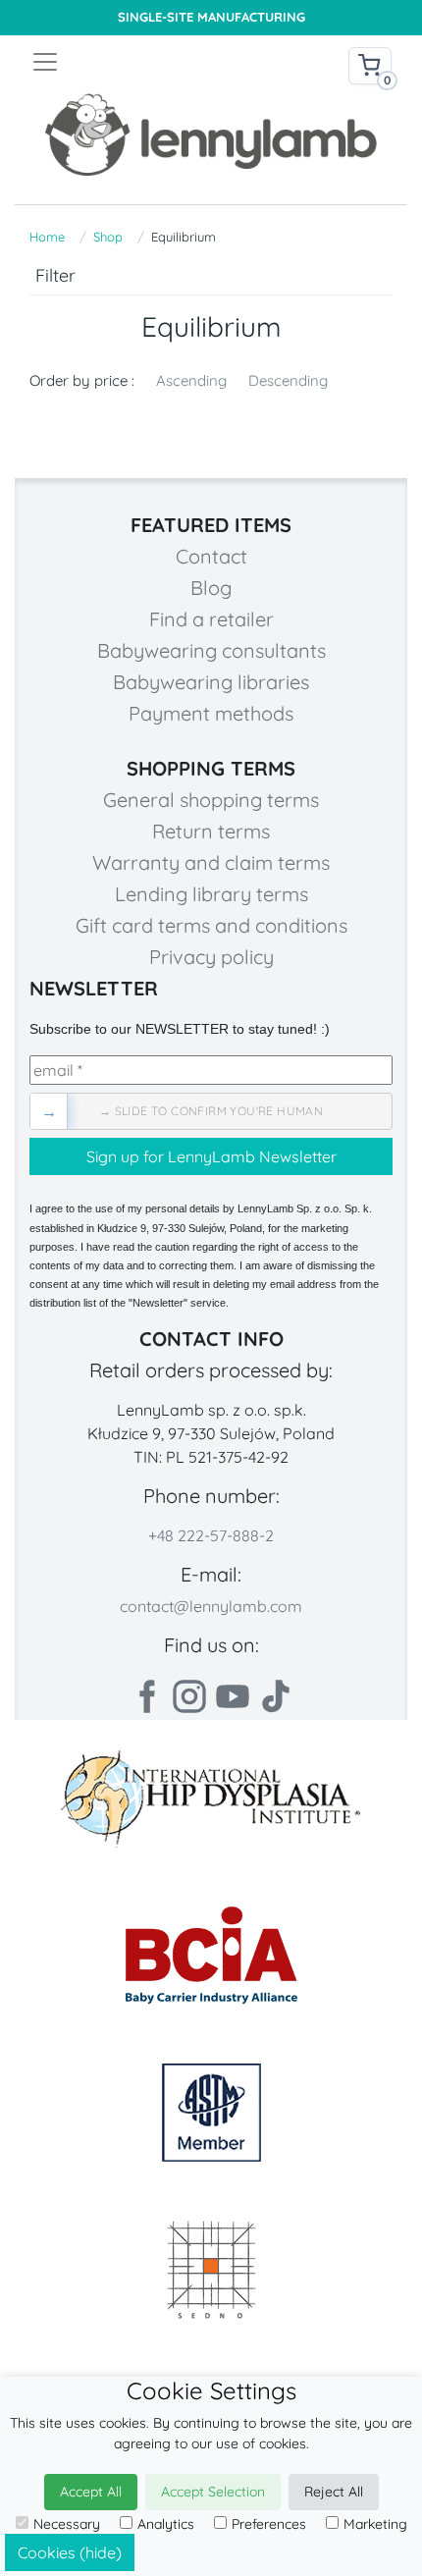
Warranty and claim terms (211, 862)
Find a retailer (211, 619)
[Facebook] (146, 1696)
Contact (211, 556)
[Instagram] (189, 1696)
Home (47, 237)
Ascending (191, 380)
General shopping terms (211, 800)
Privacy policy (211, 957)
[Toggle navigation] (121, 62)
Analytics (166, 2524)
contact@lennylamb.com (211, 1606)
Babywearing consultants (211, 650)
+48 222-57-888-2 (211, 1535)
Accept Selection (213, 2492)
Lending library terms (211, 894)
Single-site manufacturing (211, 17)
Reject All (334, 2492)
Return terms (211, 831)
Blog (211, 588)
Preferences (269, 2524)
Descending (288, 380)
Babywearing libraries (211, 682)
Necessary (67, 2524)
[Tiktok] (276, 1696)
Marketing (375, 2524)
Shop (108, 237)
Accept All (91, 2492)
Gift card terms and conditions (211, 925)
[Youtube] (233, 1696)
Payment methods (211, 713)
